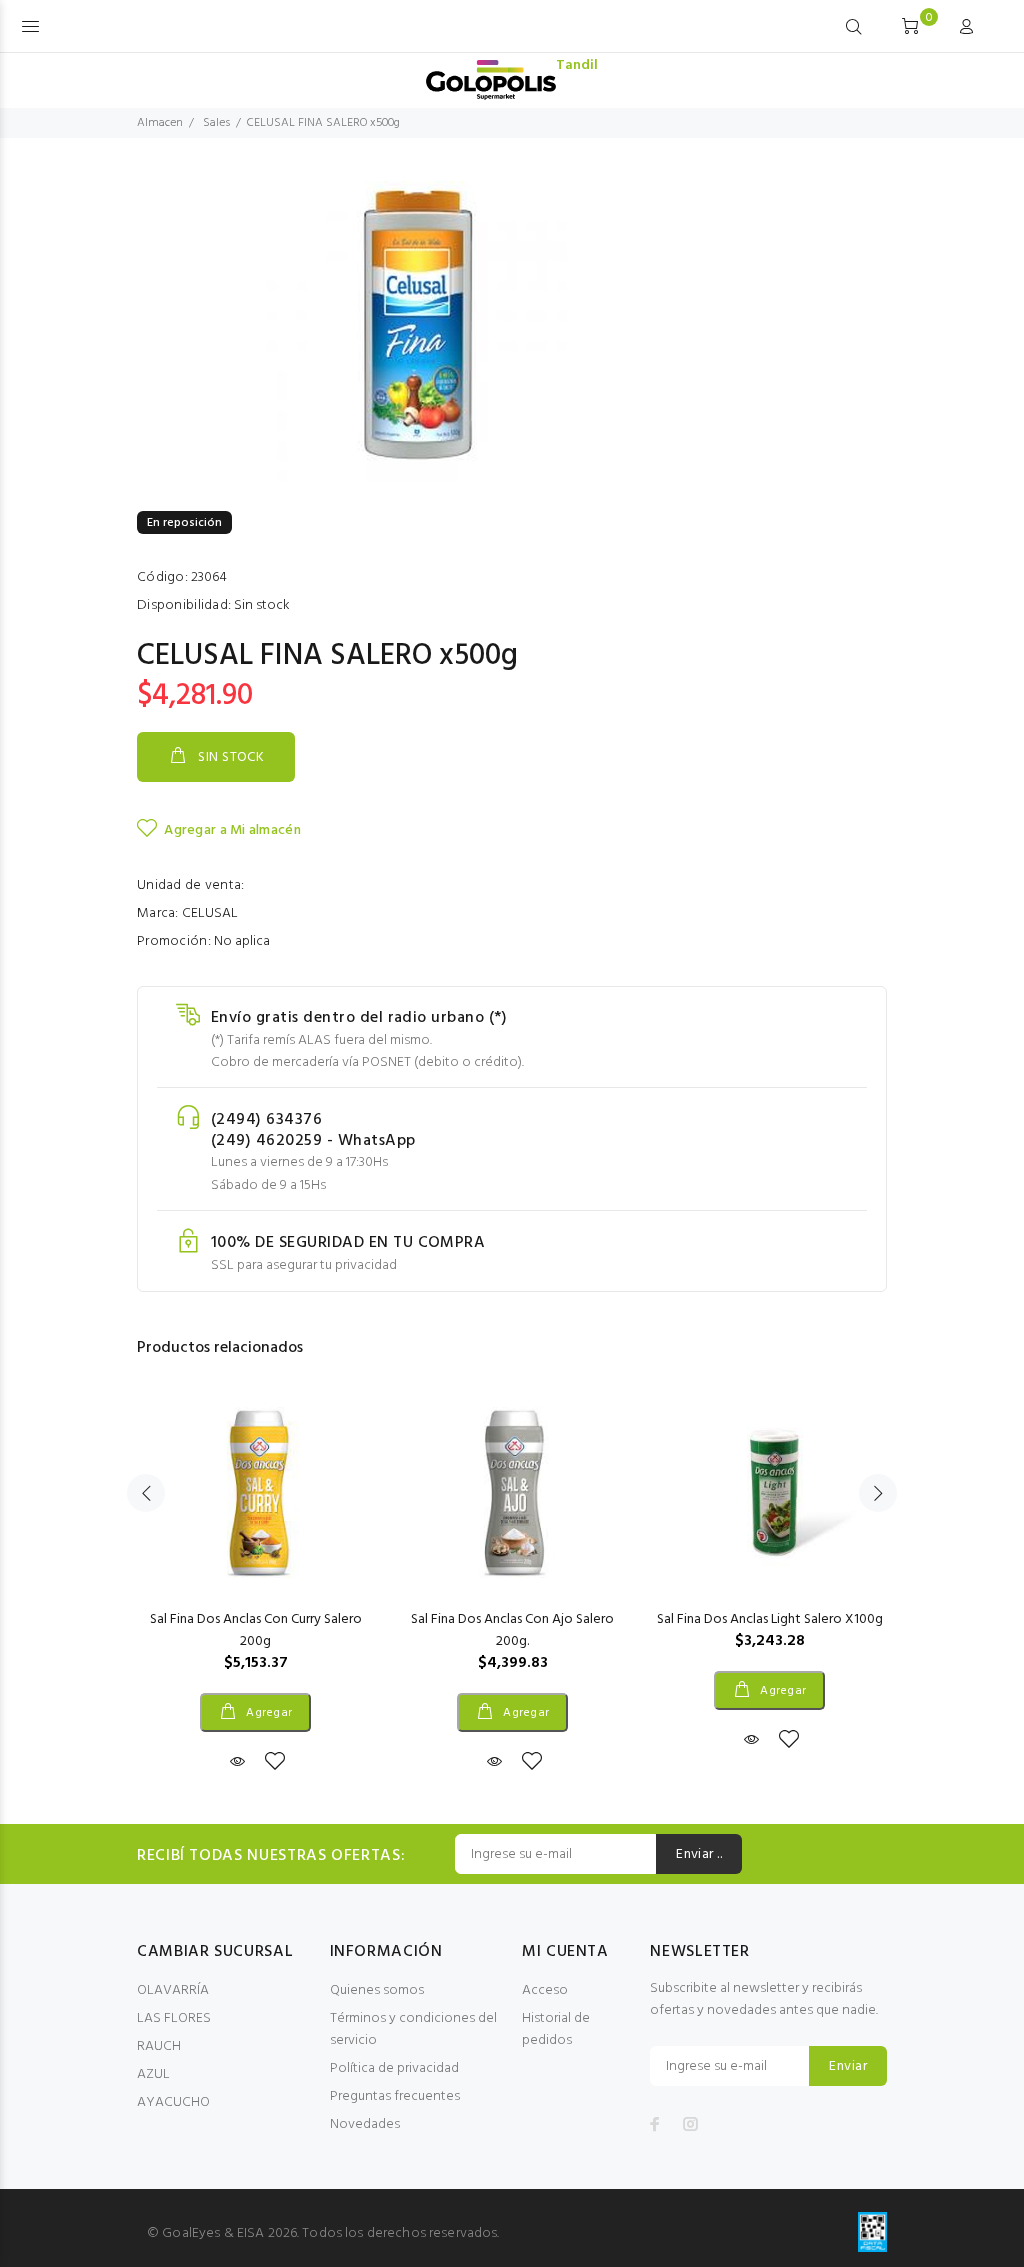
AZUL (153, 2074)
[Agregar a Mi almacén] (275, 1763)
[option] (255, 1563)
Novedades (365, 2124)
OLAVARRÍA (173, 1990)
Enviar (848, 2066)
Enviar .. (699, 1854)
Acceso (545, 1990)
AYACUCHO (173, 2102)
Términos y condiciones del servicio (413, 2029)
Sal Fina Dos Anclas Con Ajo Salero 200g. (512, 1630)
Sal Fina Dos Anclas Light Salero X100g (770, 1619)
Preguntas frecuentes (395, 2096)
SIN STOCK (231, 757)
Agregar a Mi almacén (232, 830)
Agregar (268, 1713)
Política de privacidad (394, 2068)
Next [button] (878, 1493)
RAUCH (159, 2046)
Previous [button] (146, 1493)
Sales (216, 123)
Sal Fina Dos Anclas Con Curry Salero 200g (256, 1630)
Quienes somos (377, 1990)
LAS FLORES (174, 2018)
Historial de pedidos (556, 2029)
